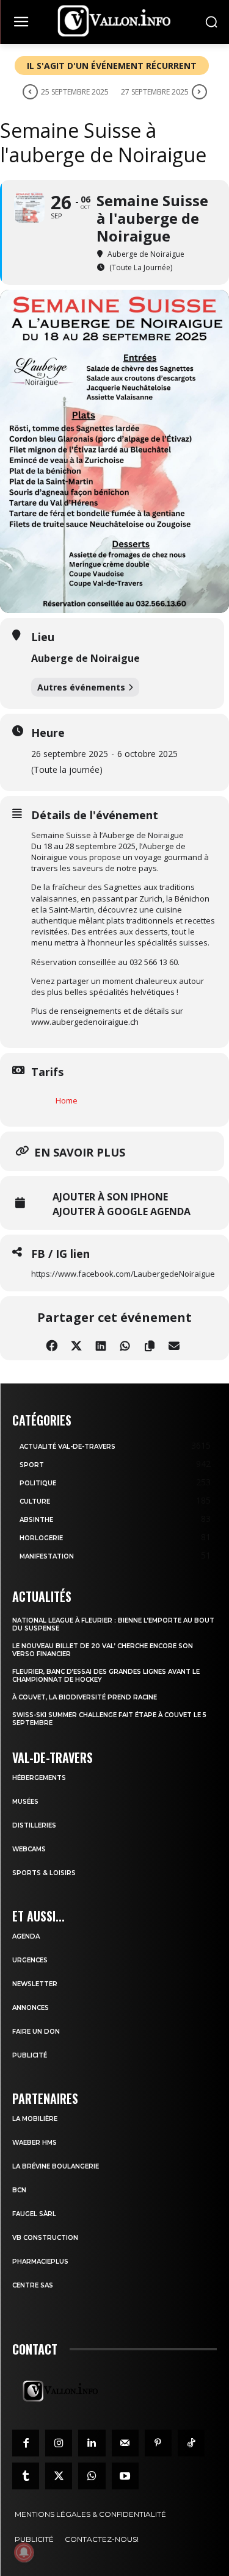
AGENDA (26, 1936)
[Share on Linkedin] (101, 1344)
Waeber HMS (35, 2143)
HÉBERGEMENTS (39, 1778)
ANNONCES (31, 2008)
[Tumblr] (26, 2476)
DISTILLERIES (34, 1825)
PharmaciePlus (40, 2262)
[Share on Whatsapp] (125, 1344)
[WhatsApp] (92, 2476)
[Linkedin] (92, 2443)
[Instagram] (59, 2443)
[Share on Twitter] (77, 1344)
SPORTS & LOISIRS (44, 1873)
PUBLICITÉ (30, 2055)
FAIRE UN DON (36, 2032)
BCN (19, 2190)
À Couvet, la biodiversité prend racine (85, 1697)
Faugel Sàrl (34, 2214)
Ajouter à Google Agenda (122, 1211)
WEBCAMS (29, 1849)
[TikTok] (191, 2443)
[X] (59, 2476)
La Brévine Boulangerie (56, 2166)
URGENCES (30, 1960)
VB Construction (45, 2238)
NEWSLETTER (35, 1984)
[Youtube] (125, 2476)
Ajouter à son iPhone (110, 1197)
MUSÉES (25, 1802)
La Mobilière (35, 2119)
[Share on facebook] (52, 1344)
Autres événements (81, 687)
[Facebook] (26, 2443)
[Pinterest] (158, 2443)
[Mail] (125, 2443)
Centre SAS (33, 2285)
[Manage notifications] (24, 2552)
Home (67, 1100)
